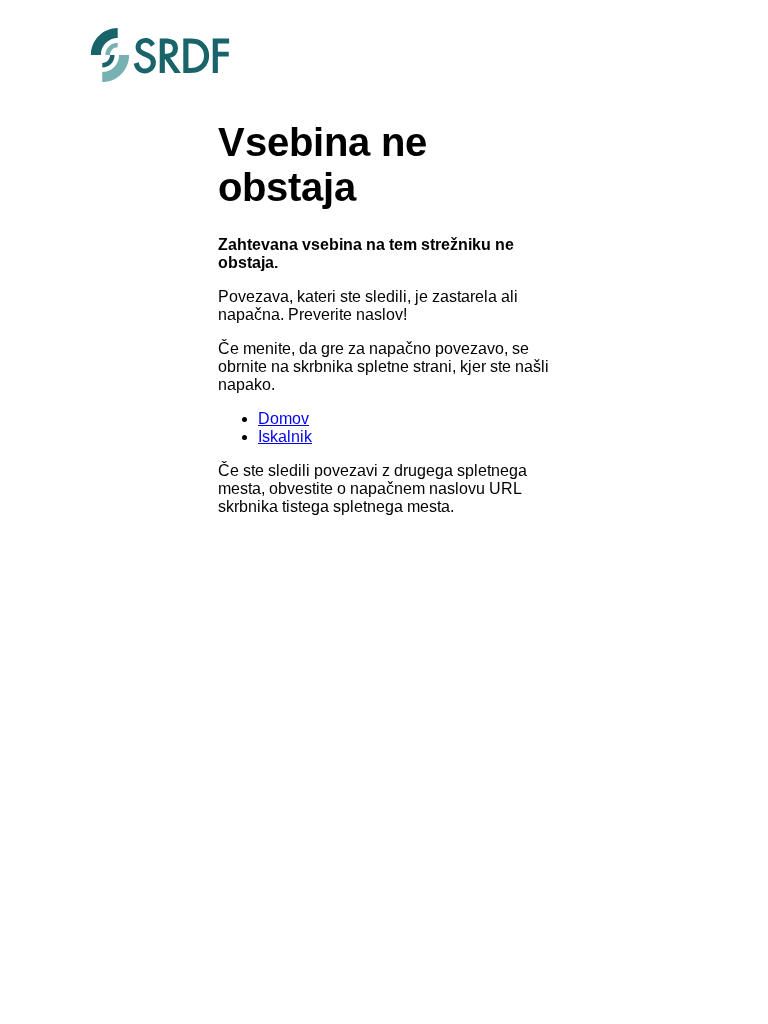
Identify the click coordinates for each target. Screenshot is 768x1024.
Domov (283, 418)
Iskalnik (285, 436)
